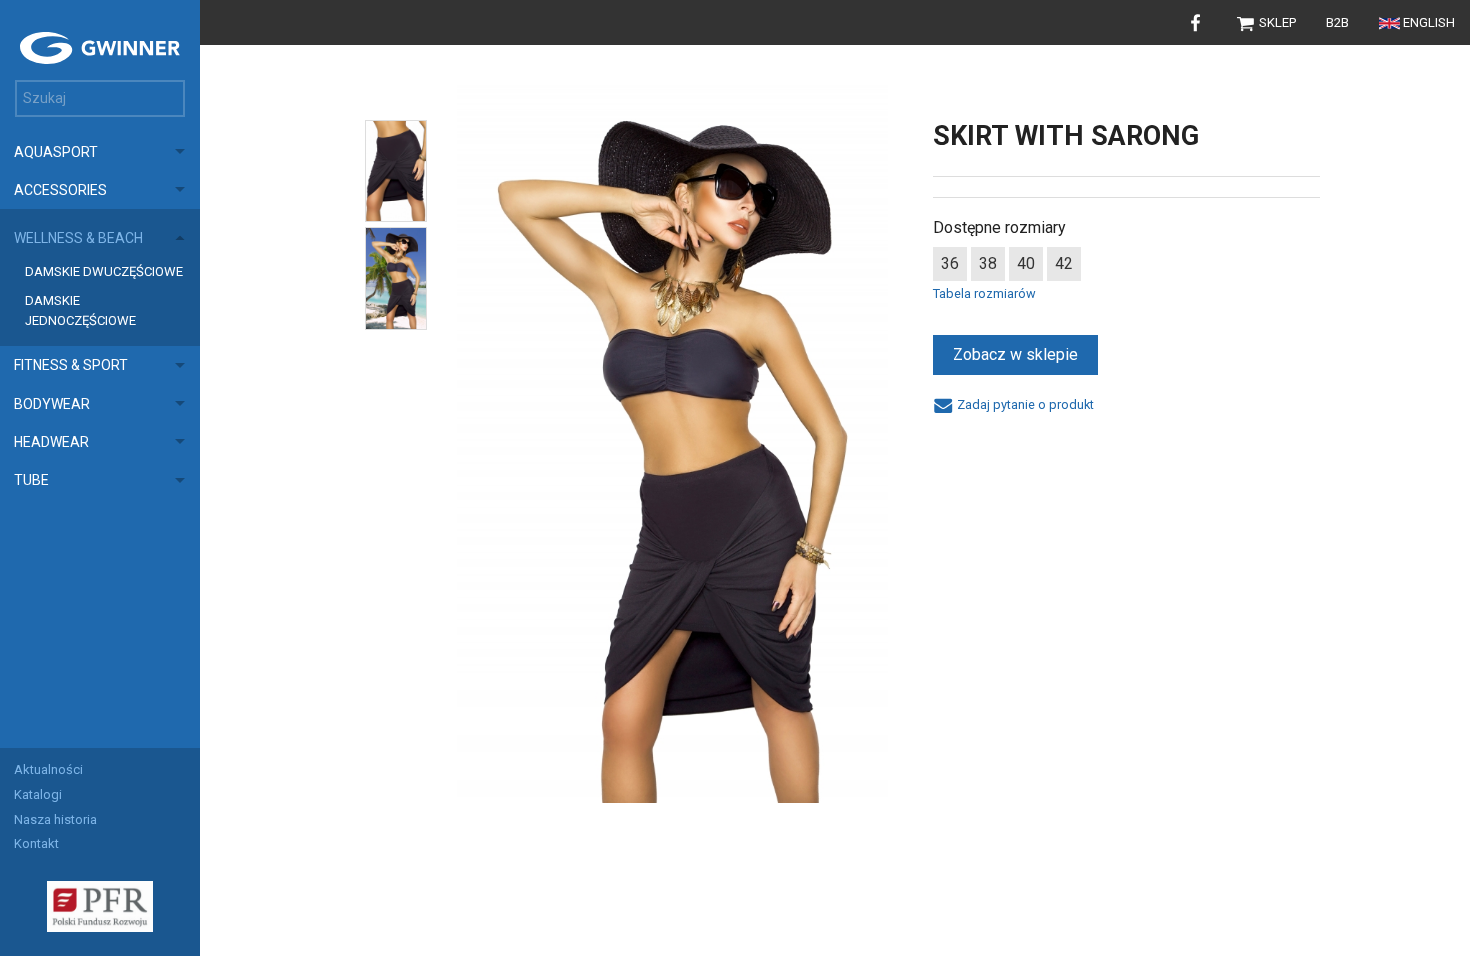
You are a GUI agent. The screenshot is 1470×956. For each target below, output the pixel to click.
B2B (1337, 22)
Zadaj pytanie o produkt (1023, 404)
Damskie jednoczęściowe (80, 311)
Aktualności (48, 769)
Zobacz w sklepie (1015, 354)
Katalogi (38, 794)
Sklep (1276, 22)
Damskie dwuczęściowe (104, 271)
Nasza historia (55, 819)
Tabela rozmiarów (984, 293)
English (1429, 22)
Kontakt (36, 843)
